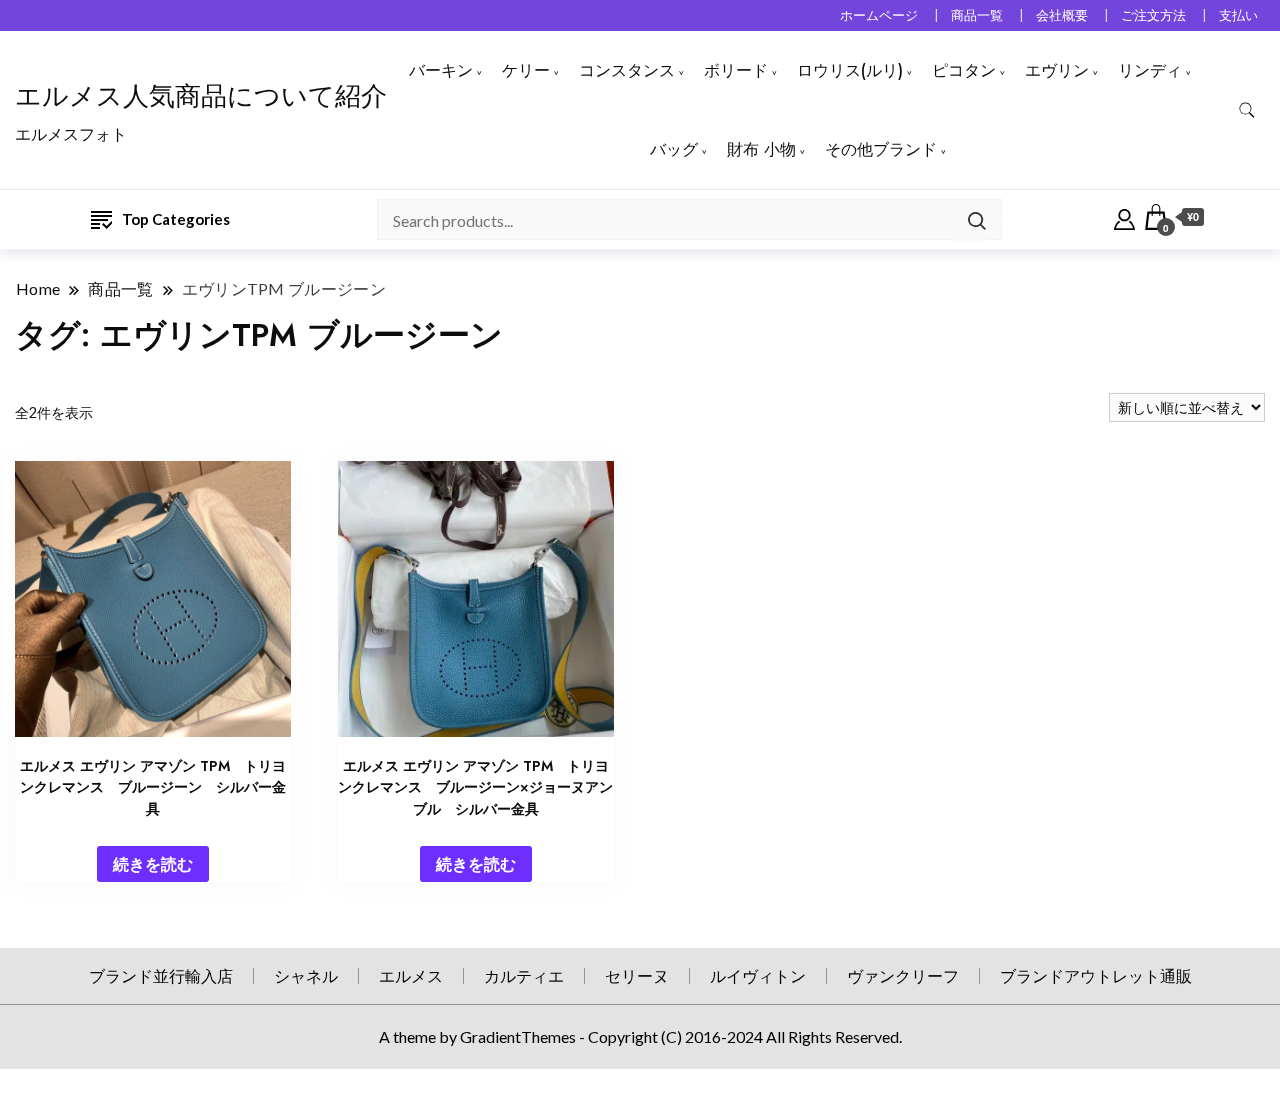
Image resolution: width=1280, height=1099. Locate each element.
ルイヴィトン (758, 975)
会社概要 (1062, 15)
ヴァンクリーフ (903, 975)
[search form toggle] (1247, 110)
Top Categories (176, 219)
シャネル (306, 975)
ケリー (526, 70)
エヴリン (1057, 70)
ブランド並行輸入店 (161, 975)
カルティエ (524, 975)
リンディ (1150, 70)
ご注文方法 (1153, 15)
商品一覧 (977, 15)
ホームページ (879, 15)
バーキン (441, 70)
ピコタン (964, 70)
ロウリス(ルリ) (850, 70)
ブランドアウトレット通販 (1096, 975)
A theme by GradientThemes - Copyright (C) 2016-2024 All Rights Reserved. (640, 1036)
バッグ (674, 149)
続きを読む (153, 863)
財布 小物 (761, 149)
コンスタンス (627, 70)
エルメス (411, 975)
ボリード (736, 70)
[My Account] (1124, 217)
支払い (1238, 15)
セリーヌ (637, 975)
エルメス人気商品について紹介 (201, 96)
